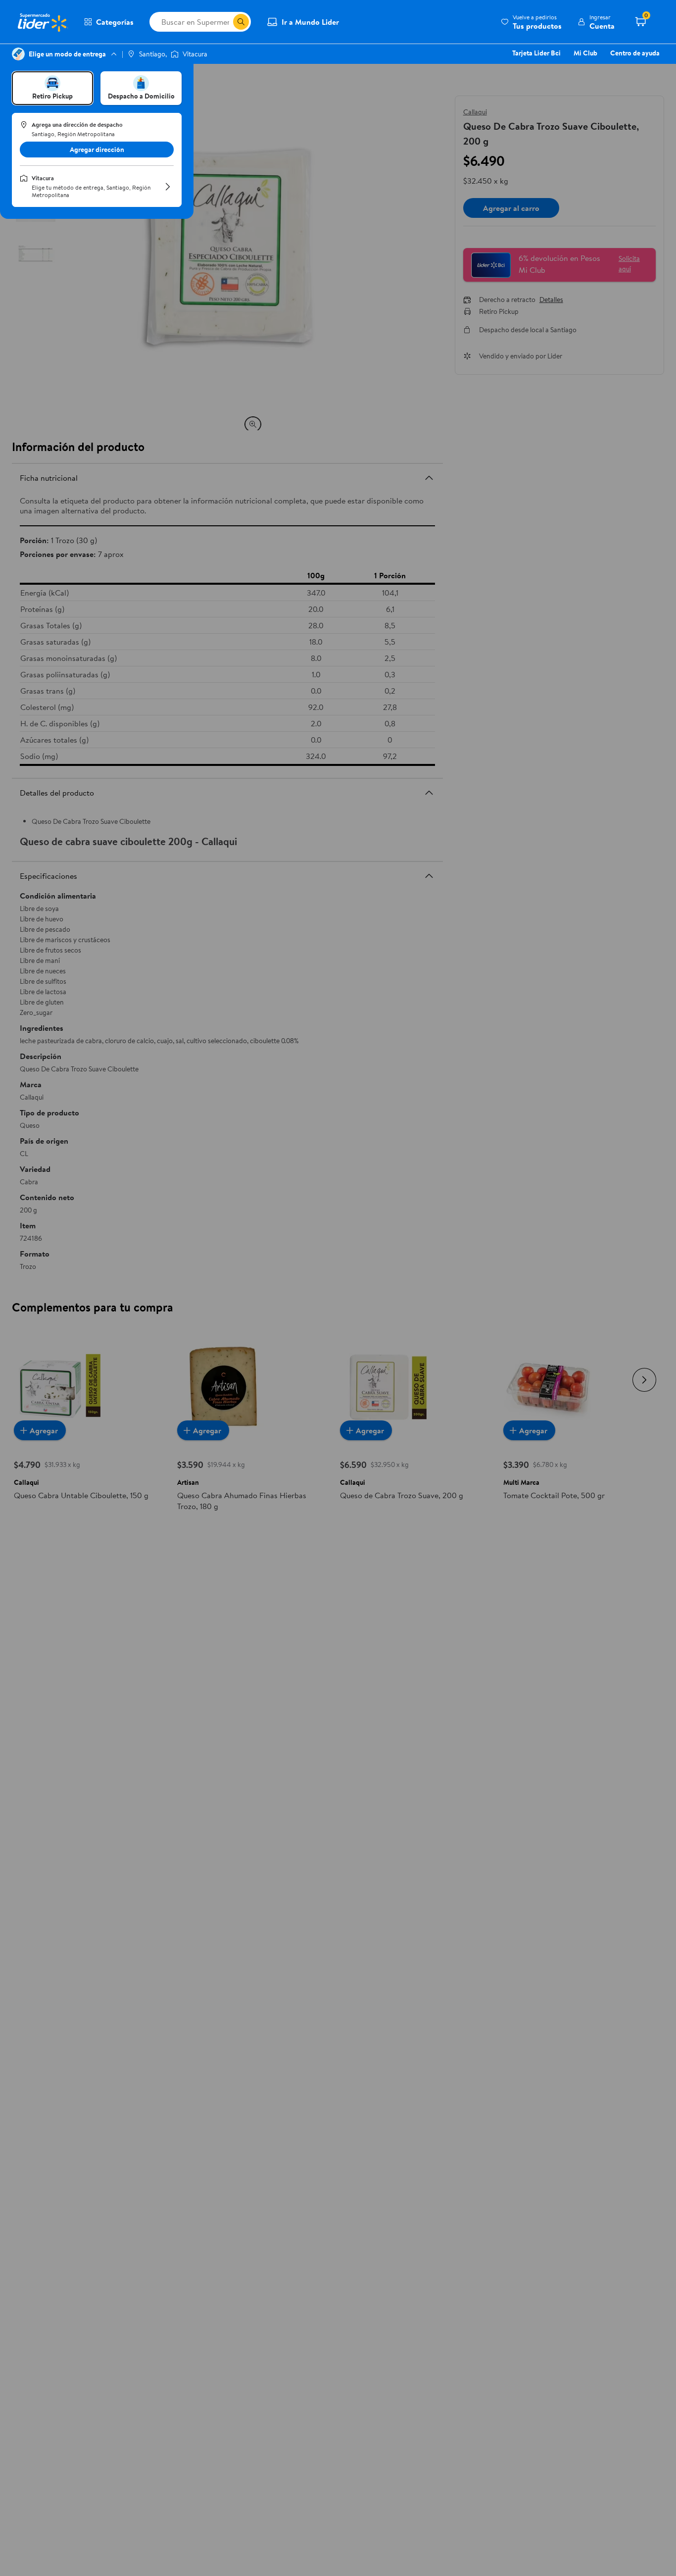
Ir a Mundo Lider (310, 22)
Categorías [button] (115, 22)
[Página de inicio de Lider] (42, 22)
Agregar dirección (97, 150)
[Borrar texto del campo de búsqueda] (225, 22)
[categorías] (241, 22)
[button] (531, 22)
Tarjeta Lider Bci (536, 53)
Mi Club (585, 53)
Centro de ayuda (635, 53)
